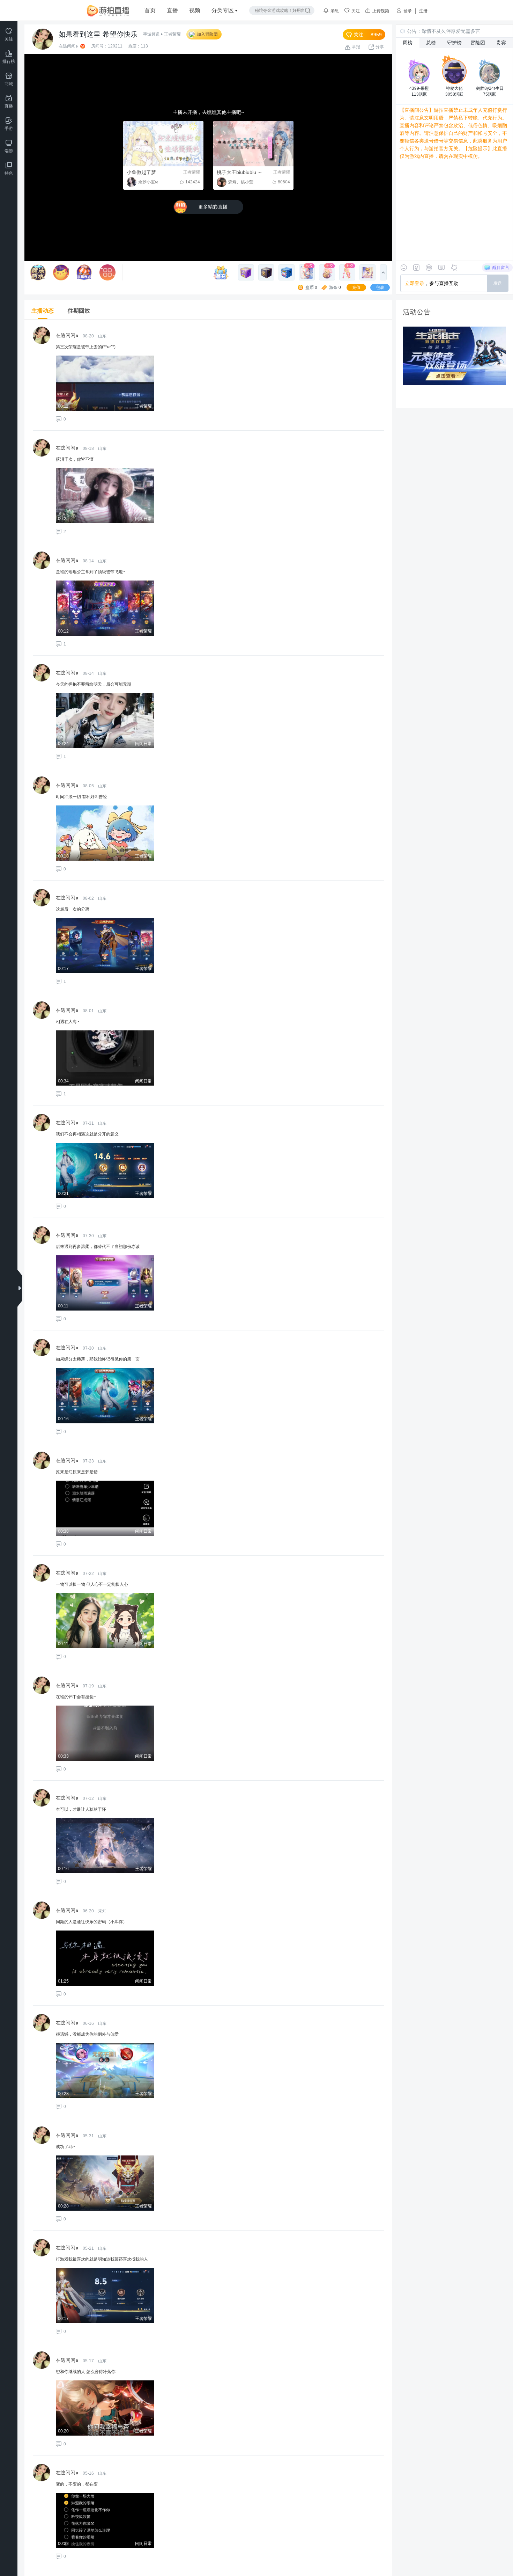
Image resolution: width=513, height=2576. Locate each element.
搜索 (308, 10)
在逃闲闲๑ (68, 46)
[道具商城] (84, 272)
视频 (195, 10)
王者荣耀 (172, 34)
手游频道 (151, 34)
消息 (335, 11)
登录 (408, 11)
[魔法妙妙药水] (38, 272)
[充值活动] (223, 272)
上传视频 (381, 11)
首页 (150, 10)
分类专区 (223, 10)
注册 (423, 11)
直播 (172, 10)
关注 (356, 11)
